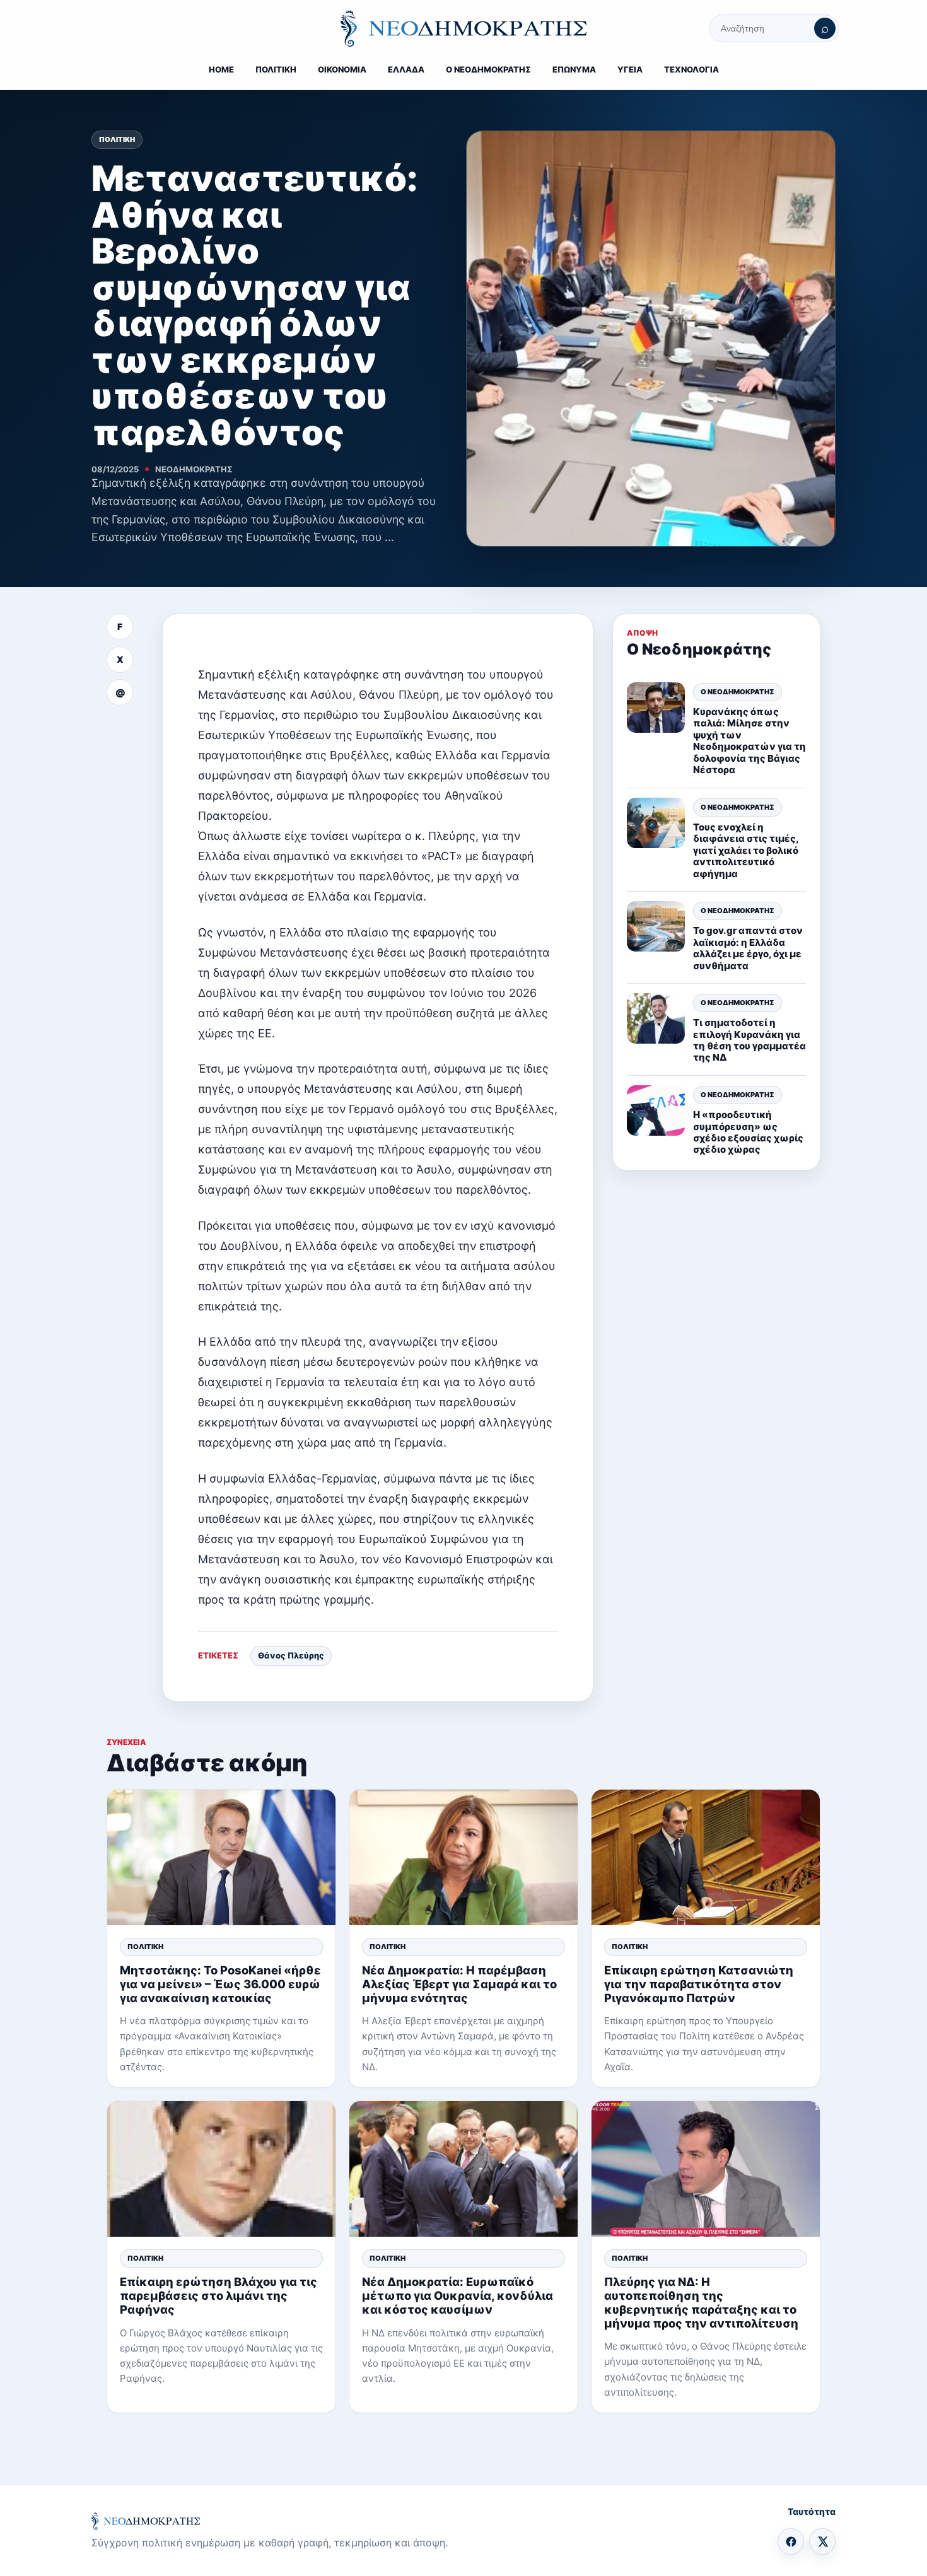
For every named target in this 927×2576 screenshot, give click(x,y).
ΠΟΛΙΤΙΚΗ (276, 69)
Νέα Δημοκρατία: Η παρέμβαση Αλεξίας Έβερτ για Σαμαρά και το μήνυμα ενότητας (459, 1984)
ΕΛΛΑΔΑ (406, 69)
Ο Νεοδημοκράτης (738, 691)
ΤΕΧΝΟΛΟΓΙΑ (691, 69)
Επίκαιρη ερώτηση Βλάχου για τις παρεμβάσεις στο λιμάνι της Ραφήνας (219, 2295)
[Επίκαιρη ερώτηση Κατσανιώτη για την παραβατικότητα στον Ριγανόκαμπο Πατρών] (706, 1857)
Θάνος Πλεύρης (291, 1655)
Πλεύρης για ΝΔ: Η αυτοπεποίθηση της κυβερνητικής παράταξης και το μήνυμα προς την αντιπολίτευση (701, 2302)
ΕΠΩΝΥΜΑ (574, 69)
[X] (822, 2541)
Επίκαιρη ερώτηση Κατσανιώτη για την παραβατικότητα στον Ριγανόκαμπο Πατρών (699, 1984)
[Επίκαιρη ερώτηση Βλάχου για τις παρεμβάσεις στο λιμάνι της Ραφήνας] (221, 2169)
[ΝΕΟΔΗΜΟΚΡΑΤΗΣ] (463, 28)
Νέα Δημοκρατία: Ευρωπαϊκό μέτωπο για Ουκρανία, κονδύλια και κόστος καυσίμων (458, 2295)
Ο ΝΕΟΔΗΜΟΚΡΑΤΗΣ (488, 69)
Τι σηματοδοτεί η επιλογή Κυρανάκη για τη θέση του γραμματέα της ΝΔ (749, 1039)
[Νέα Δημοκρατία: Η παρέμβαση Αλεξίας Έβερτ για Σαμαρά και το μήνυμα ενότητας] (463, 1857)
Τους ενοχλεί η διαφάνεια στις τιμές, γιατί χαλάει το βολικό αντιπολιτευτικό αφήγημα (746, 850)
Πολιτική (117, 139)
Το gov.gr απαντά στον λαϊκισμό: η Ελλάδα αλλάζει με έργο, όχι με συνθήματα (748, 948)
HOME (221, 69)
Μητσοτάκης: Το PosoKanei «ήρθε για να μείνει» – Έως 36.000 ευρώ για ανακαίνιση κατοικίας (220, 1984)
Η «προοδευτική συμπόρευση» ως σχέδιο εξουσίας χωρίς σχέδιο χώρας (748, 1131)
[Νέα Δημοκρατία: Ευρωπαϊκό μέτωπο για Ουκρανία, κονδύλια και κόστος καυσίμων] (463, 2169)
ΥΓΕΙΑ (630, 69)
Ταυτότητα (812, 2511)
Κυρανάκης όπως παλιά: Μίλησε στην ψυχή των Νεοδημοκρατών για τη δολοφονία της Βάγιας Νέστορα (749, 740)
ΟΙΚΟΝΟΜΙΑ (342, 69)
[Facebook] (791, 2541)
